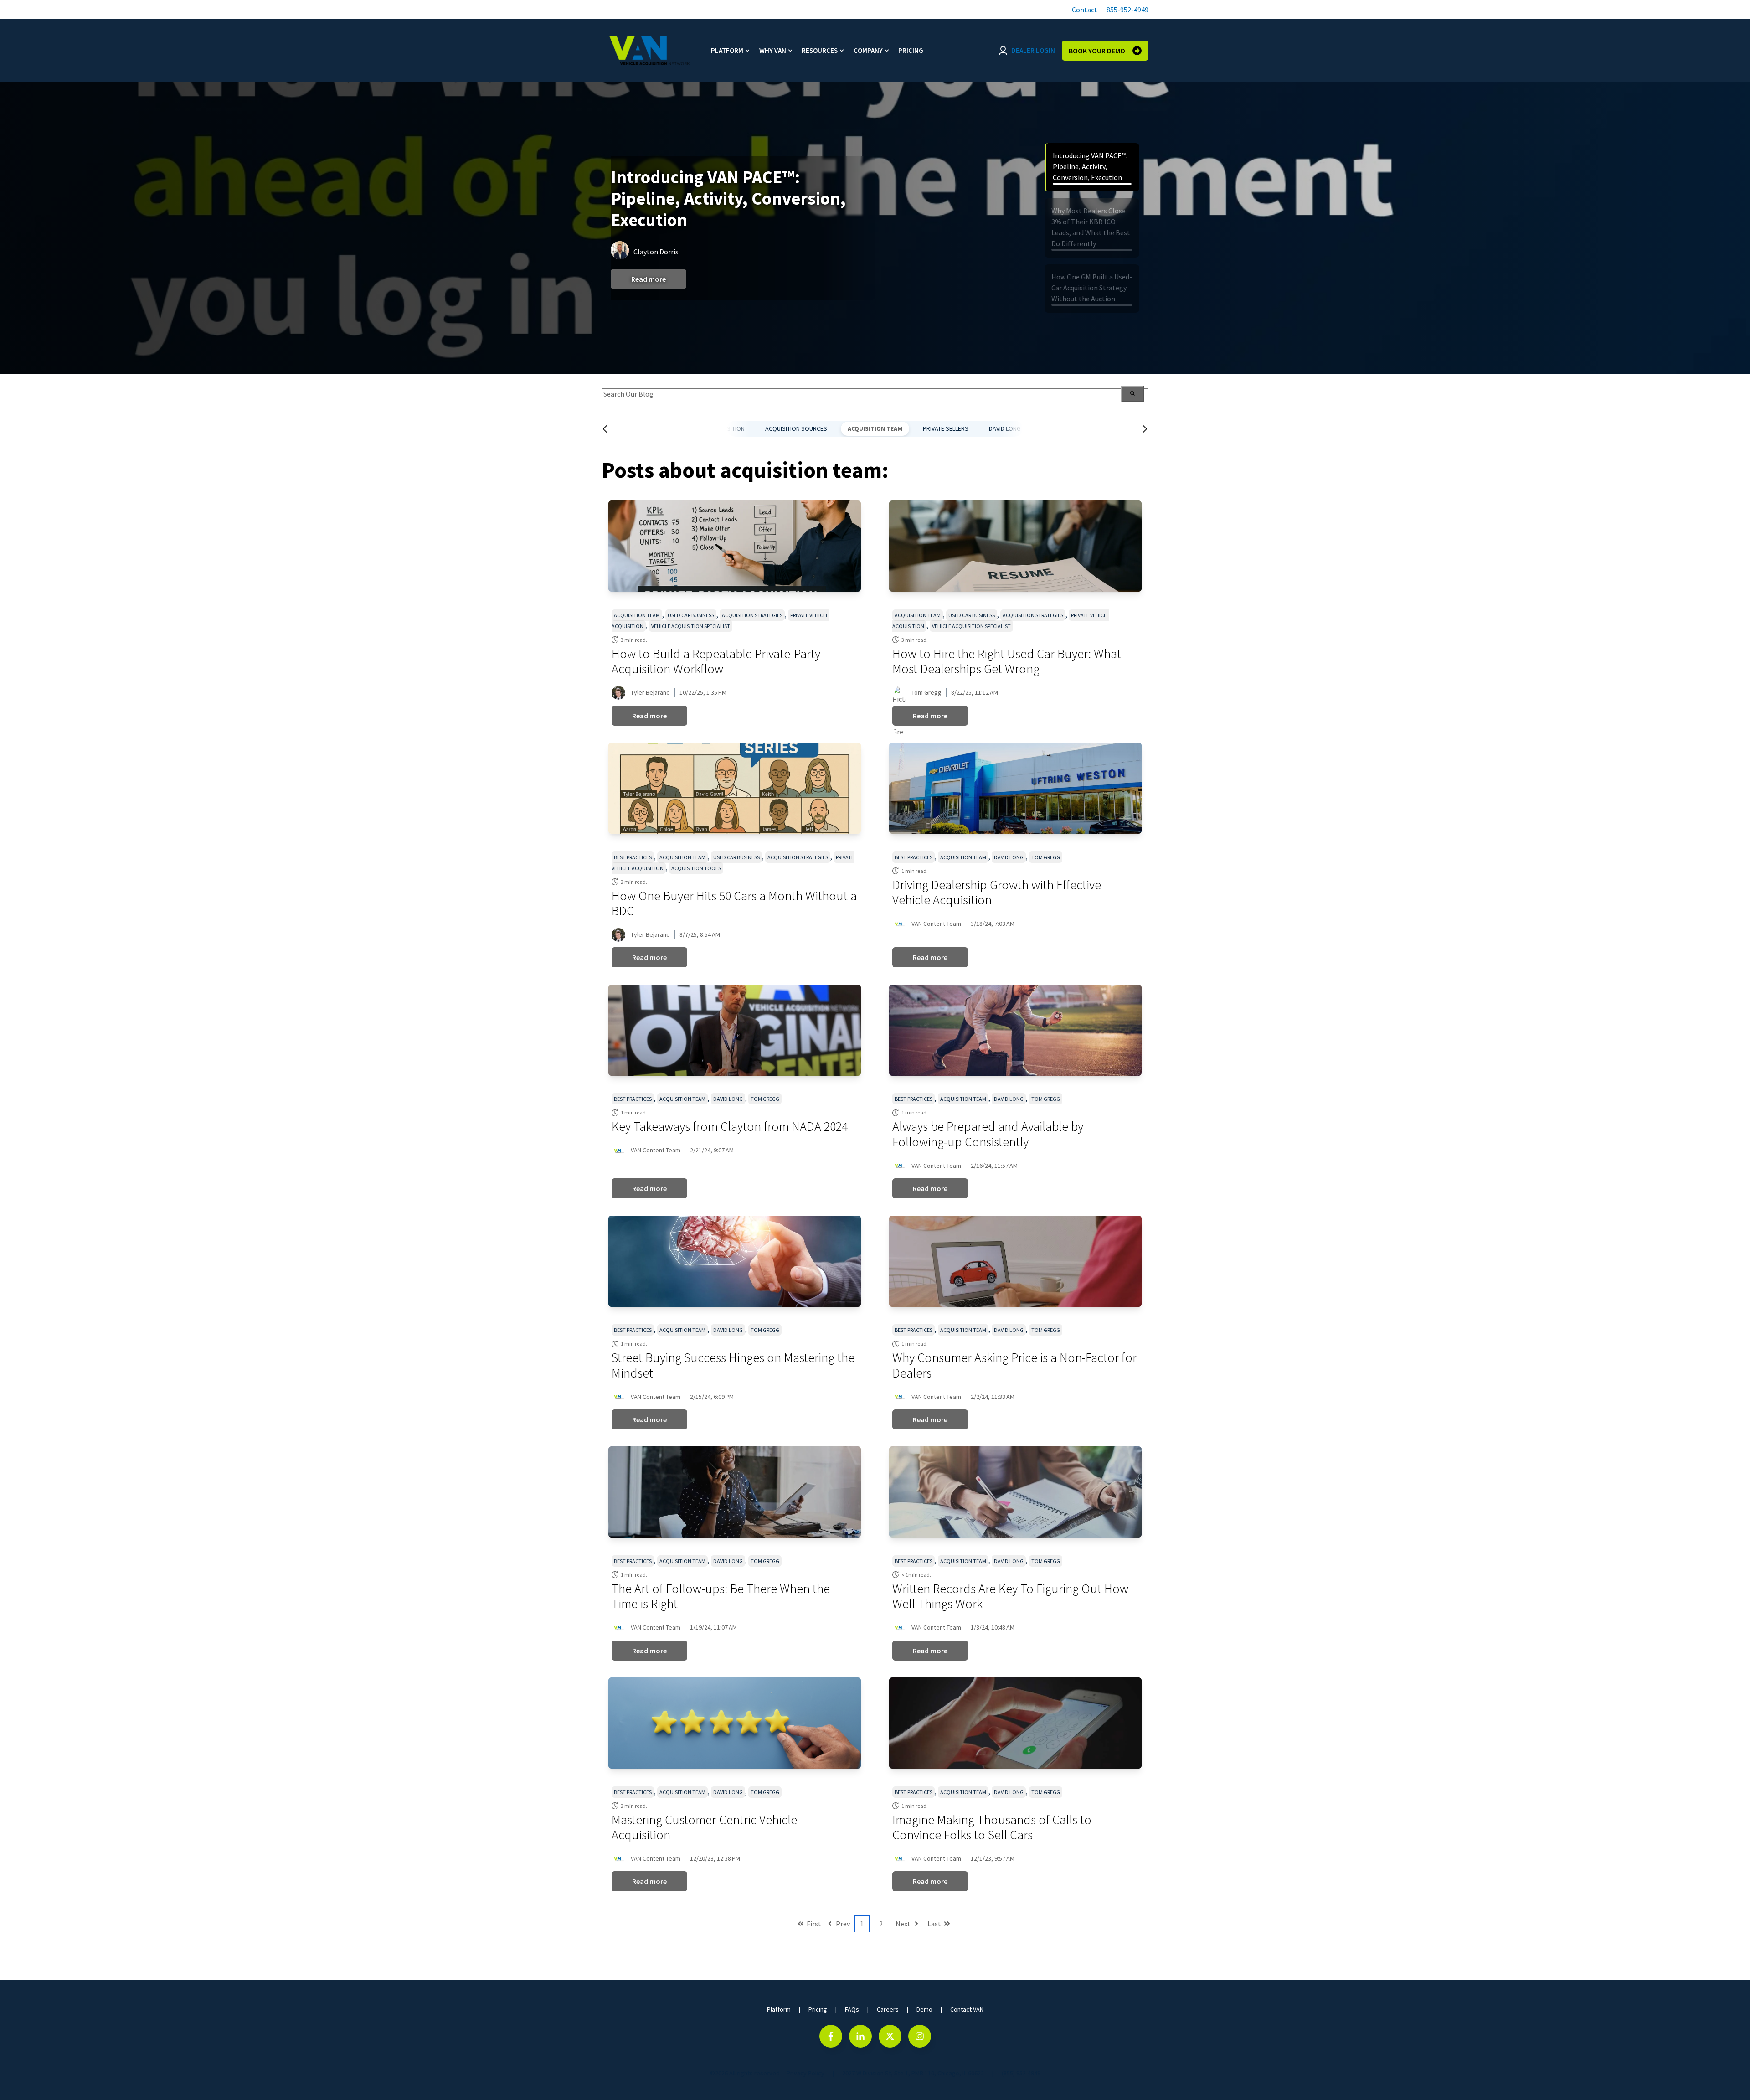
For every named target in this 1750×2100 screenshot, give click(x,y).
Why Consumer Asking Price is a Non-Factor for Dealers (1014, 1365)
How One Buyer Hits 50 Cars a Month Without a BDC (734, 903)
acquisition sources (796, 428)
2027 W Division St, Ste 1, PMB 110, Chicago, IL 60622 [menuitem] (913, 2073)
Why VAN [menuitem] (773, 50)
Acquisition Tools (696, 868)
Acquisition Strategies (752, 615)
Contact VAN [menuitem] (967, 2009)
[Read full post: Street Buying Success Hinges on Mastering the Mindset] (735, 1261)
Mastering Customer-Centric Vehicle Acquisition (704, 1827)
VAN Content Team (936, 924)
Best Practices (633, 857)
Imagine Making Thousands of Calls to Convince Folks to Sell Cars (992, 1827)
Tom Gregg (926, 692)
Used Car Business (691, 615)
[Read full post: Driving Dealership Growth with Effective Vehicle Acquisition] (1015, 788)
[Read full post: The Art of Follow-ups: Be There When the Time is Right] (735, 1492)
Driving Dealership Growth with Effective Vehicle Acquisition (997, 893)
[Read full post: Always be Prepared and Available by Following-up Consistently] (1015, 1030)
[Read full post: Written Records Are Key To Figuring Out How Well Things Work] (1015, 1492)
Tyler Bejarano (650, 692)
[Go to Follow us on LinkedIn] (860, 2036)
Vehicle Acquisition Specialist (691, 626)
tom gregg (1046, 857)
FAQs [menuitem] (852, 2009)
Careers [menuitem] (888, 2009)
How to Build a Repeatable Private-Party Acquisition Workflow (716, 661)
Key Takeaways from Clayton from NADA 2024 (730, 1126)
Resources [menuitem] (820, 50)
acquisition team (875, 428)
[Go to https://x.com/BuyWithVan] (890, 2036)
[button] (1083, 10)
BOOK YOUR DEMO (1097, 51)
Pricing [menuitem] (911, 50)
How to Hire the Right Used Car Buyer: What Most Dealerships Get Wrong (1007, 661)
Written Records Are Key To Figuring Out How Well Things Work (1010, 1596)
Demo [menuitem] (924, 2009)
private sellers (946, 428)
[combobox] (875, 394)
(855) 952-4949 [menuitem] (1021, 2073)
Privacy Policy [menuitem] (806, 2073)
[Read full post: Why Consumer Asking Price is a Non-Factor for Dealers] (1015, 1261)
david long (1005, 428)
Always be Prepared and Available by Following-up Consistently (988, 1134)
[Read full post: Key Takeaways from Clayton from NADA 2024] (735, 1030)
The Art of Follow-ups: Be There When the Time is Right (721, 1596)
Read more (649, 283)
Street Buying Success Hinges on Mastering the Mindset (733, 1365)
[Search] (1132, 394)
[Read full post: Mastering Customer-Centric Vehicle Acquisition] (735, 1723)
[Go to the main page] (649, 51)
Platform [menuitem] (727, 50)
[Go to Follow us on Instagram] (920, 2036)
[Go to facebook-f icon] (831, 2036)
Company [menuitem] (868, 50)
